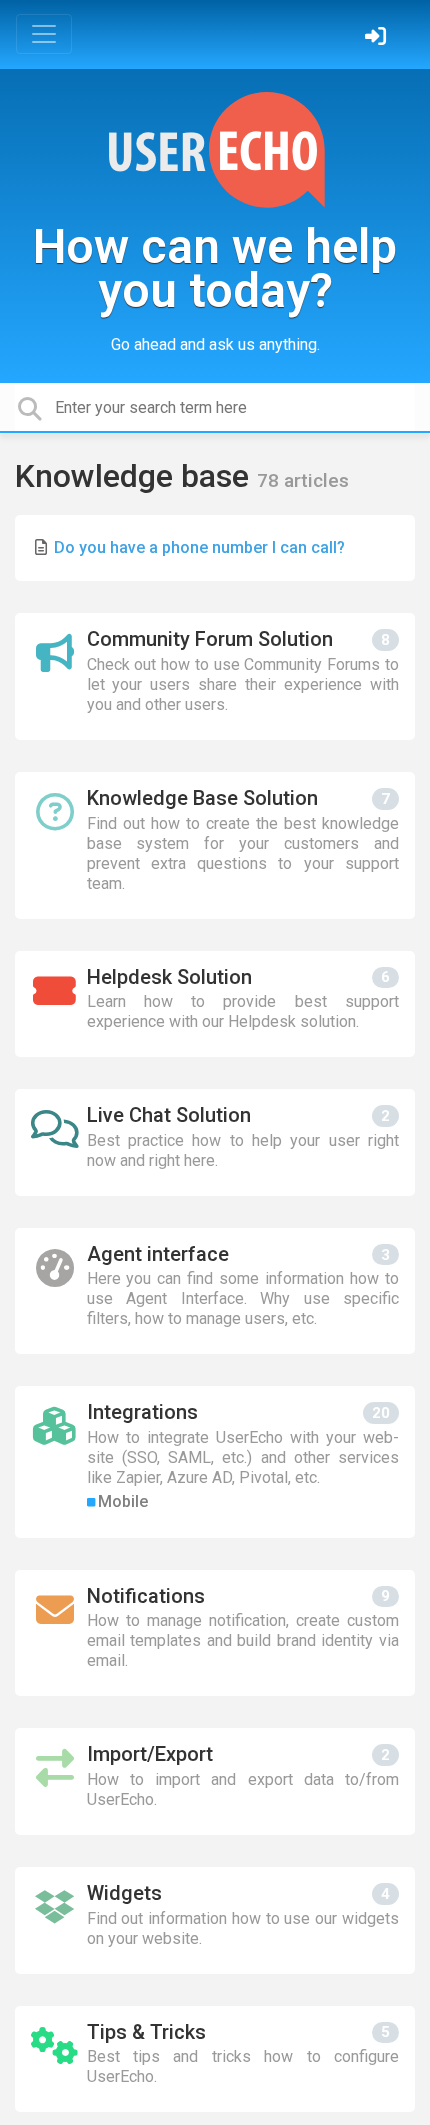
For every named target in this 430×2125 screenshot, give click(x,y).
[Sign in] (378, 38)
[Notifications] (215, 1633)
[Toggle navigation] (44, 34)
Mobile (123, 1501)
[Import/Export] (215, 1781)
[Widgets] (215, 1920)
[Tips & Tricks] (215, 2059)
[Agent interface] (215, 1291)
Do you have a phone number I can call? (199, 547)
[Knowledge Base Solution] (215, 845)
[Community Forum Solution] (215, 676)
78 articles (303, 480)
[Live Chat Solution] (215, 1142)
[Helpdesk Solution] (215, 1004)
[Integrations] (215, 1461)
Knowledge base (136, 476)
